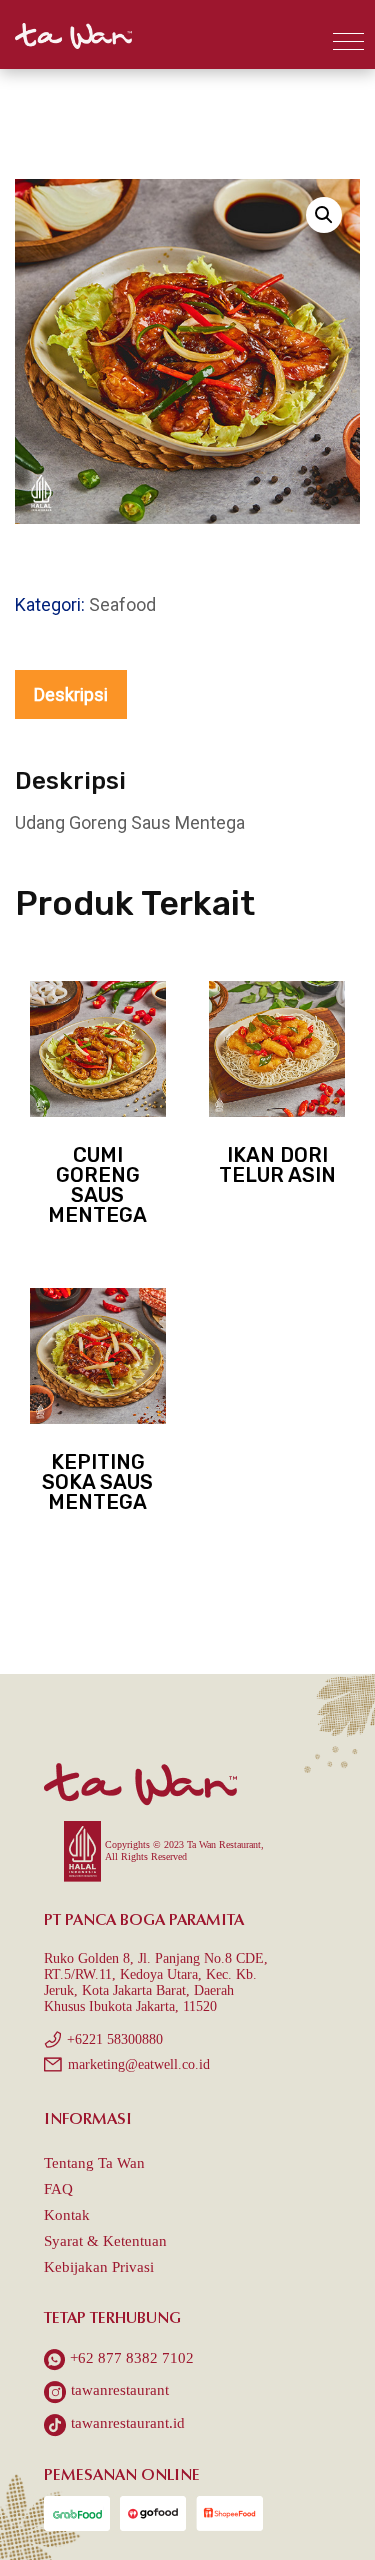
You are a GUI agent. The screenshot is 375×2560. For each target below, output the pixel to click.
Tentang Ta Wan (94, 2163)
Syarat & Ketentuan (105, 2241)
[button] (348, 41)
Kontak (67, 2215)
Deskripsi (71, 694)
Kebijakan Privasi (99, 2267)
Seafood (122, 604)
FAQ (58, 2189)
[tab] (71, 694)
